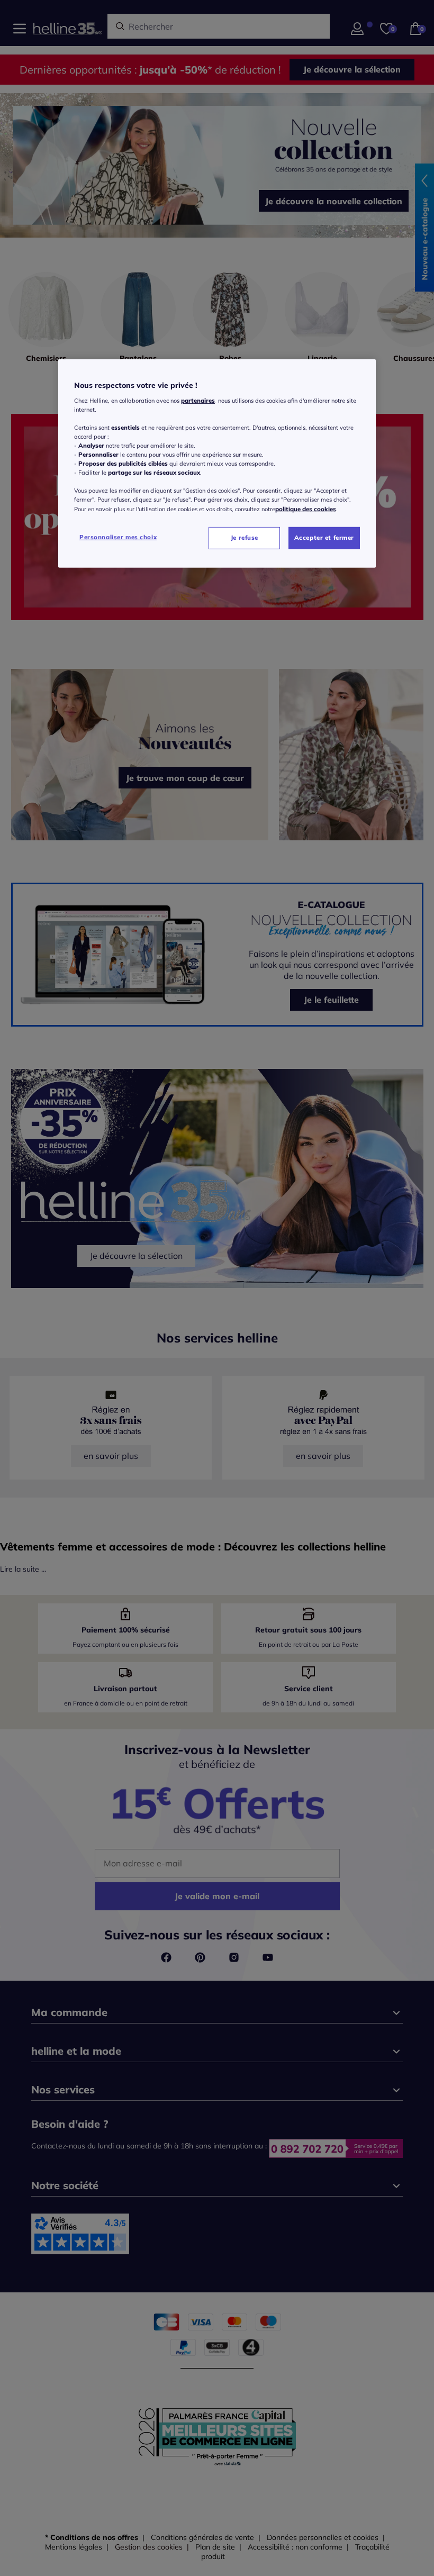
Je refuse (245, 537)
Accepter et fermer (324, 537)
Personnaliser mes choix (118, 537)
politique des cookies (306, 509)
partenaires (198, 401)
